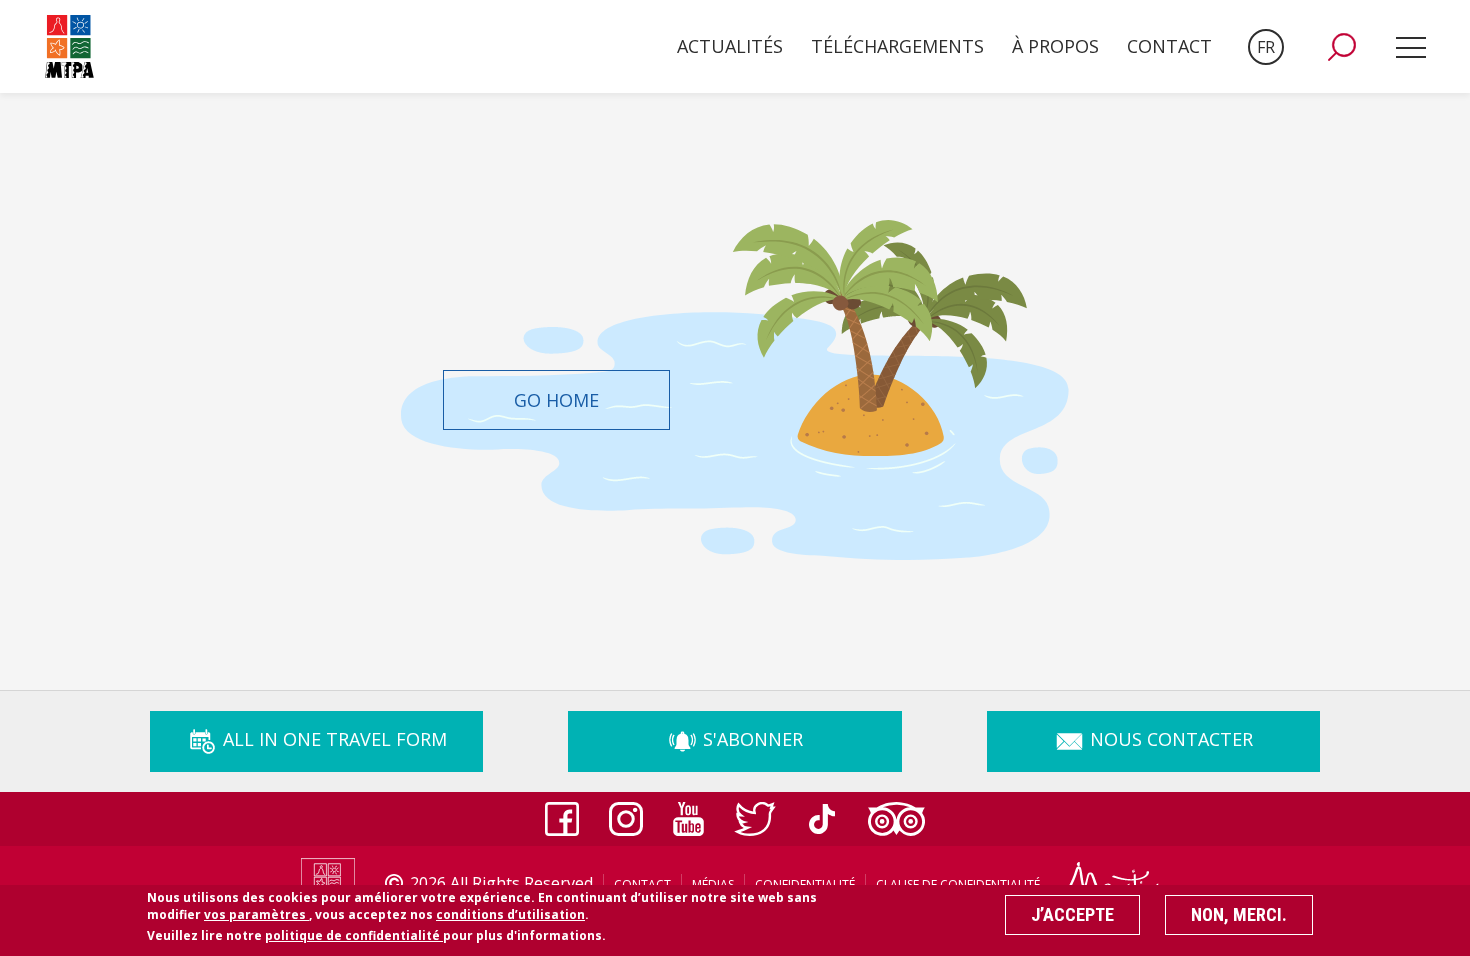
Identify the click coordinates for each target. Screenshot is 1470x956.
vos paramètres (256, 913)
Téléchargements (897, 46)
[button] (1342, 47)
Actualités (730, 46)
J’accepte (1072, 914)
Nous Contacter (1169, 739)
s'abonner (750, 739)
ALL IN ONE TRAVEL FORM (332, 739)
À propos (1055, 46)
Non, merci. (1239, 914)
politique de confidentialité (354, 935)
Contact (1169, 46)
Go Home (556, 400)
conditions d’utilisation (510, 913)
